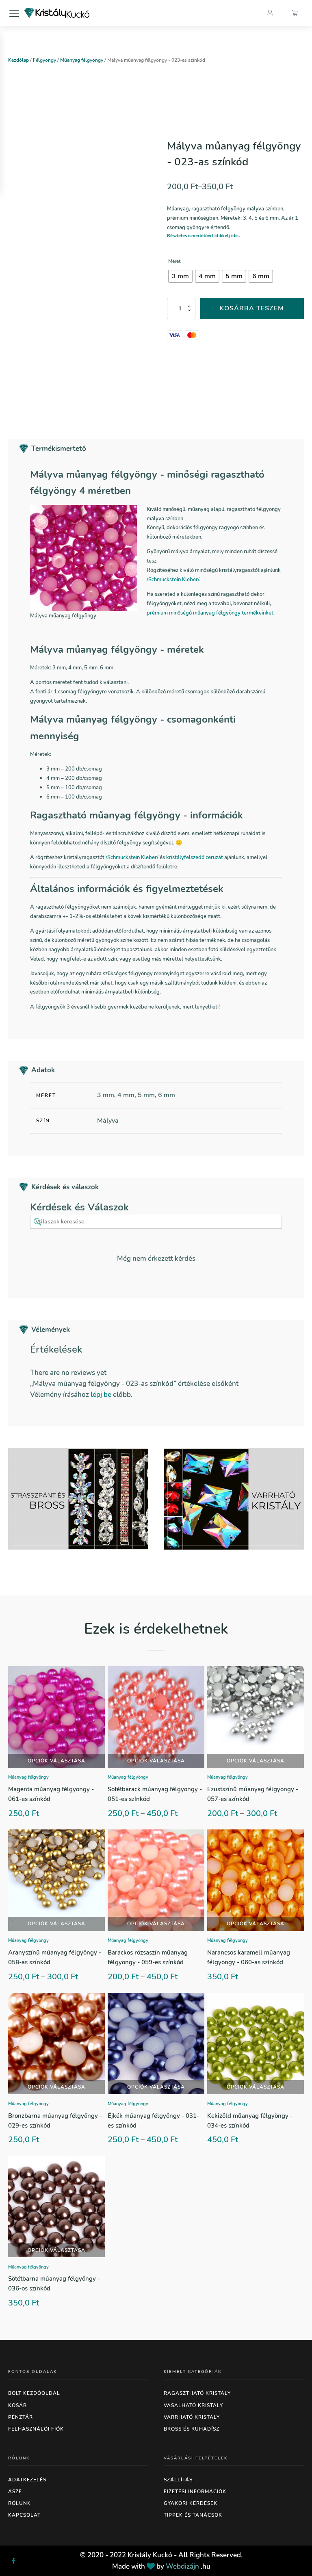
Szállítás (178, 2480)
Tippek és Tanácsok (193, 2515)
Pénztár (21, 2417)
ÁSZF (15, 2492)
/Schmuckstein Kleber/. (173, 579)
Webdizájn (182, 2566)
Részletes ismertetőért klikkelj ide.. (204, 236)
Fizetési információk (195, 2492)
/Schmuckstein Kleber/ (133, 857)
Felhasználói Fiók (36, 2429)
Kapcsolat (24, 2515)
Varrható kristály (192, 2417)
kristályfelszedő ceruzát (195, 857)
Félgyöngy (44, 60)
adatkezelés (27, 2480)
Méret (174, 261)
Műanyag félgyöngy (82, 60)
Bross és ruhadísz (192, 2429)
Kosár (17, 2405)
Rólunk (19, 2503)
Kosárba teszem (252, 308)
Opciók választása (56, 1761)
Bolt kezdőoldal (34, 2393)
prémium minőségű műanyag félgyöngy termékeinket (210, 613)
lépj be (101, 1395)
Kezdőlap (18, 60)
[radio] (180, 276)
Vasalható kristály (193, 2405)
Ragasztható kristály (197, 2393)
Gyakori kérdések (191, 2503)
